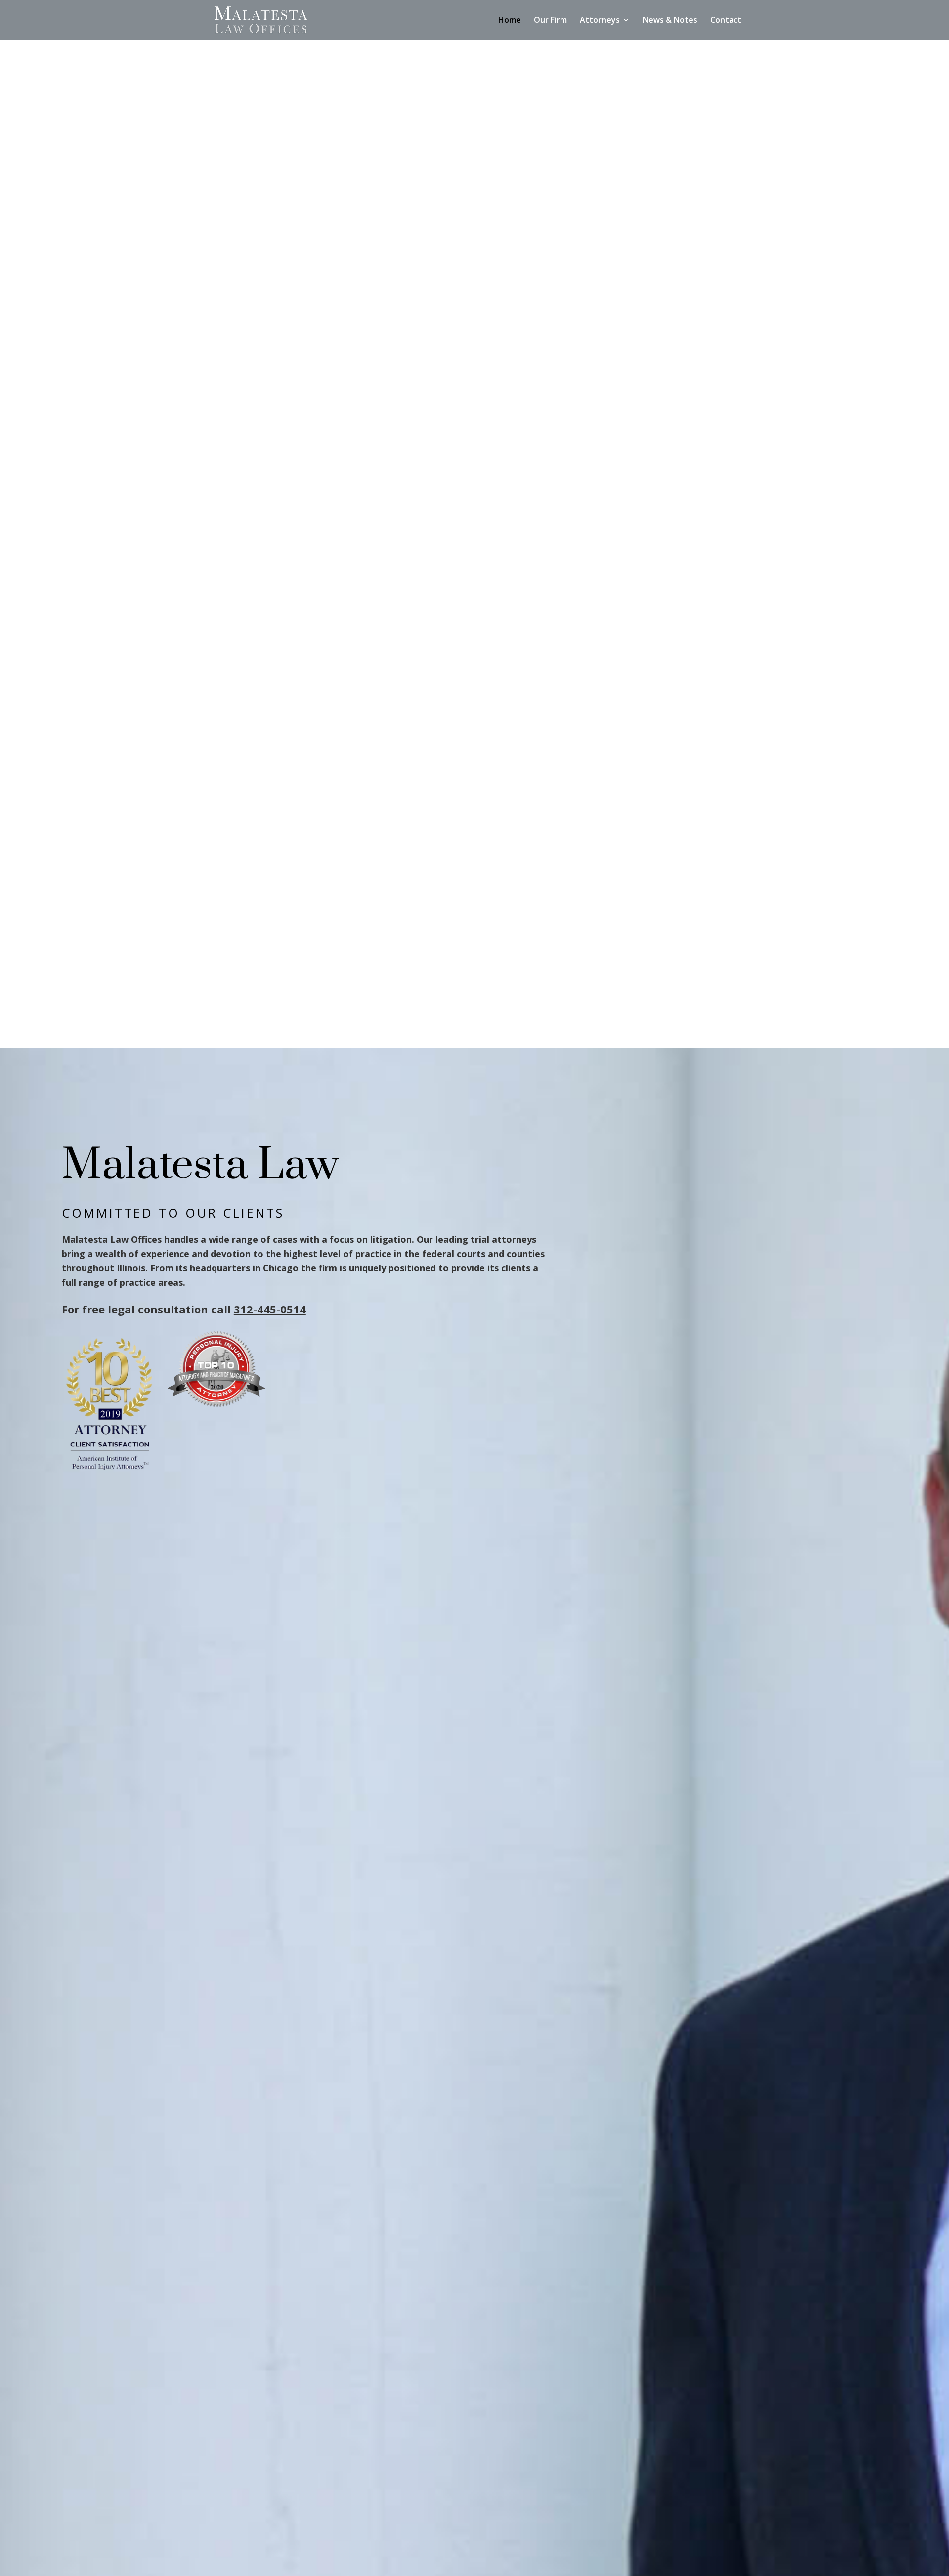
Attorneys (600, 21)
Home (510, 21)
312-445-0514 (270, 1309)
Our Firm (550, 21)
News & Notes (670, 21)
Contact (726, 21)
